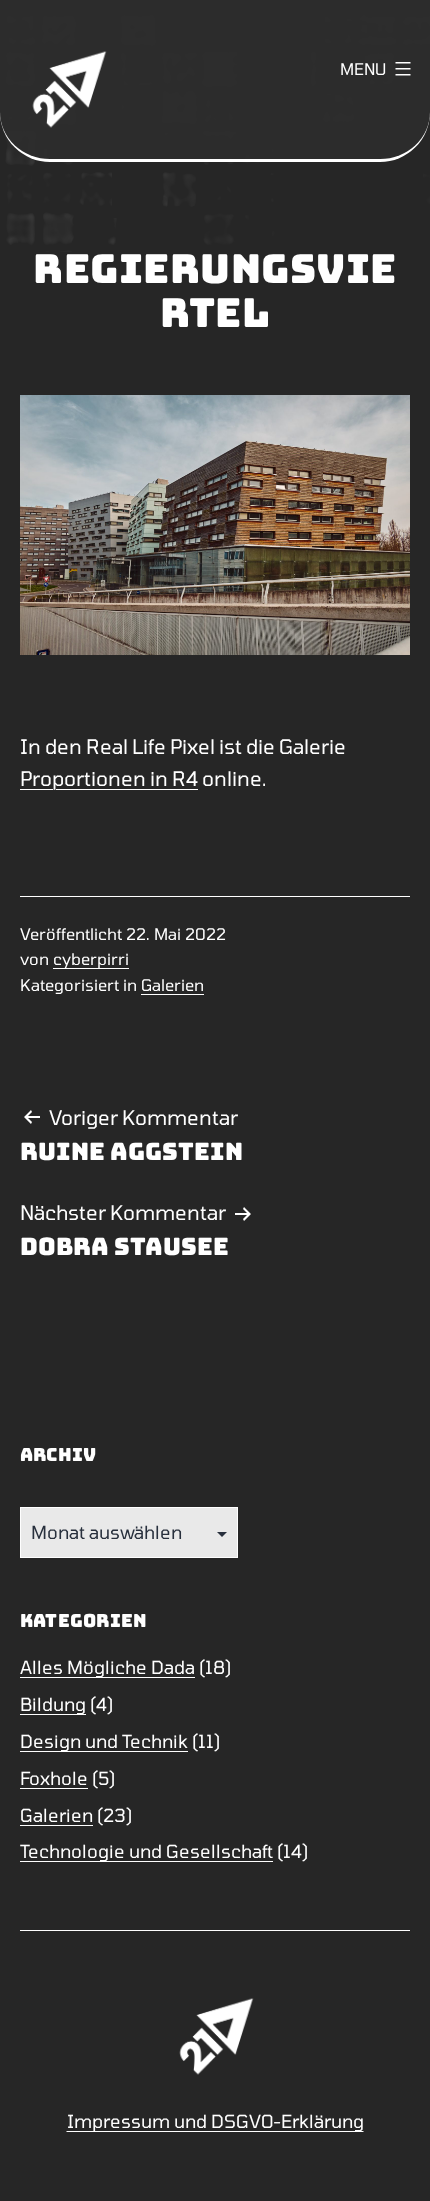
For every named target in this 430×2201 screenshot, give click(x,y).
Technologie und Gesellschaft (146, 1851)
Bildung (53, 1704)
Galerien (172, 984)
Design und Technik (104, 1741)
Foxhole (54, 1778)
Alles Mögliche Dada (107, 1667)
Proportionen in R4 (109, 778)
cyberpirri (91, 958)
